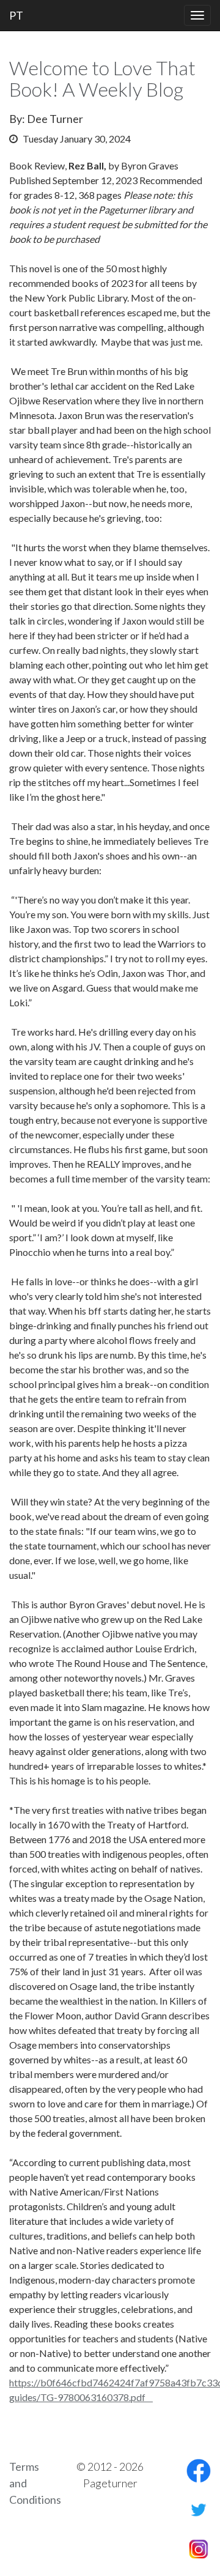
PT (16, 15)
